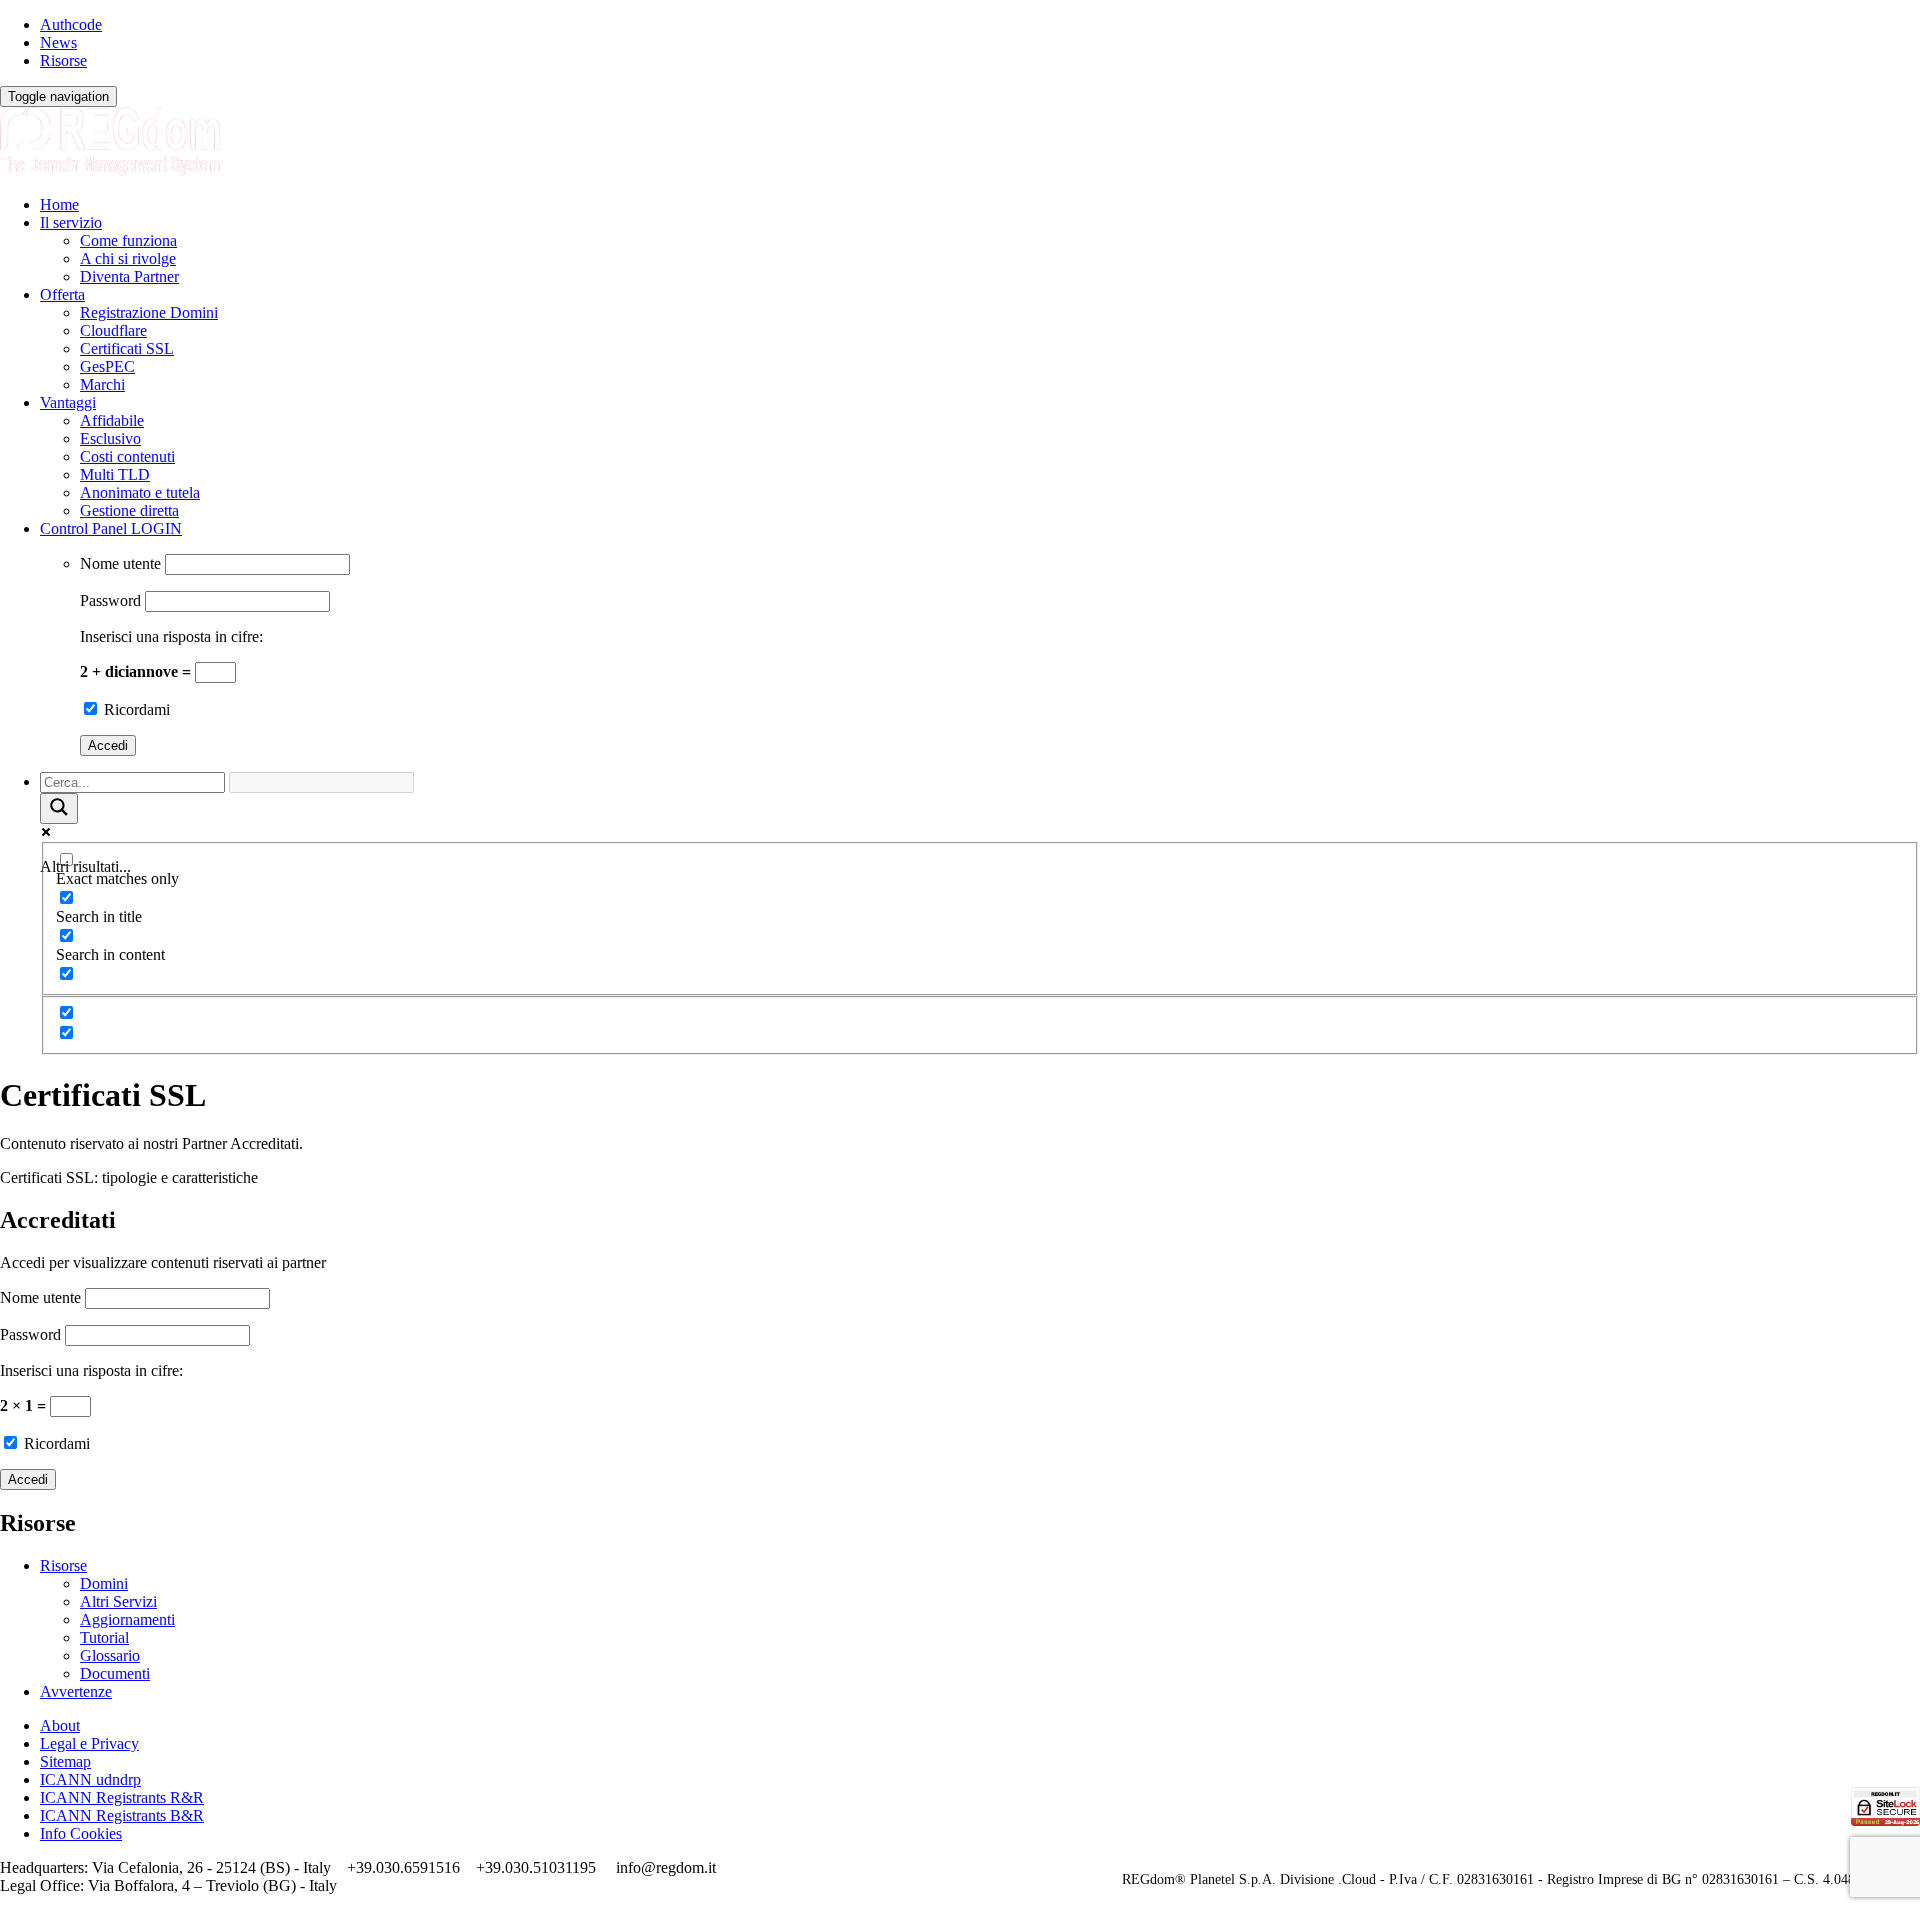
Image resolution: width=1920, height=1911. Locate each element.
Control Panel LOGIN (111, 528)
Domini (104, 1583)
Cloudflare (113, 330)
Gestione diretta (129, 510)
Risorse (63, 60)
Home (59, 204)
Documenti (115, 1673)
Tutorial (104, 1637)
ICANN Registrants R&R (122, 1797)
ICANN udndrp (90, 1779)
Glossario (110, 1655)
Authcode (71, 24)
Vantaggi (68, 402)
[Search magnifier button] (59, 808)
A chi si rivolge (128, 258)
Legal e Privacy (89, 1743)
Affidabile (112, 420)
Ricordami (135, 709)
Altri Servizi (118, 1601)
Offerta (62, 294)
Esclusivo (110, 438)
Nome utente (120, 563)
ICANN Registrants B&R (122, 1815)
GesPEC (107, 366)
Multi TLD (115, 474)
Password (110, 600)
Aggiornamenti (127, 1619)
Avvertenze (76, 1691)
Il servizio (71, 222)
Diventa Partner (129, 276)
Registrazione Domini (149, 312)
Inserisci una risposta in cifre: (171, 636)
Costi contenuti (127, 456)
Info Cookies (81, 1833)
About (60, 1725)
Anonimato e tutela (140, 492)
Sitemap (65, 1761)
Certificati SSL (127, 348)
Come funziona (128, 240)
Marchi (102, 384)
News (58, 42)
